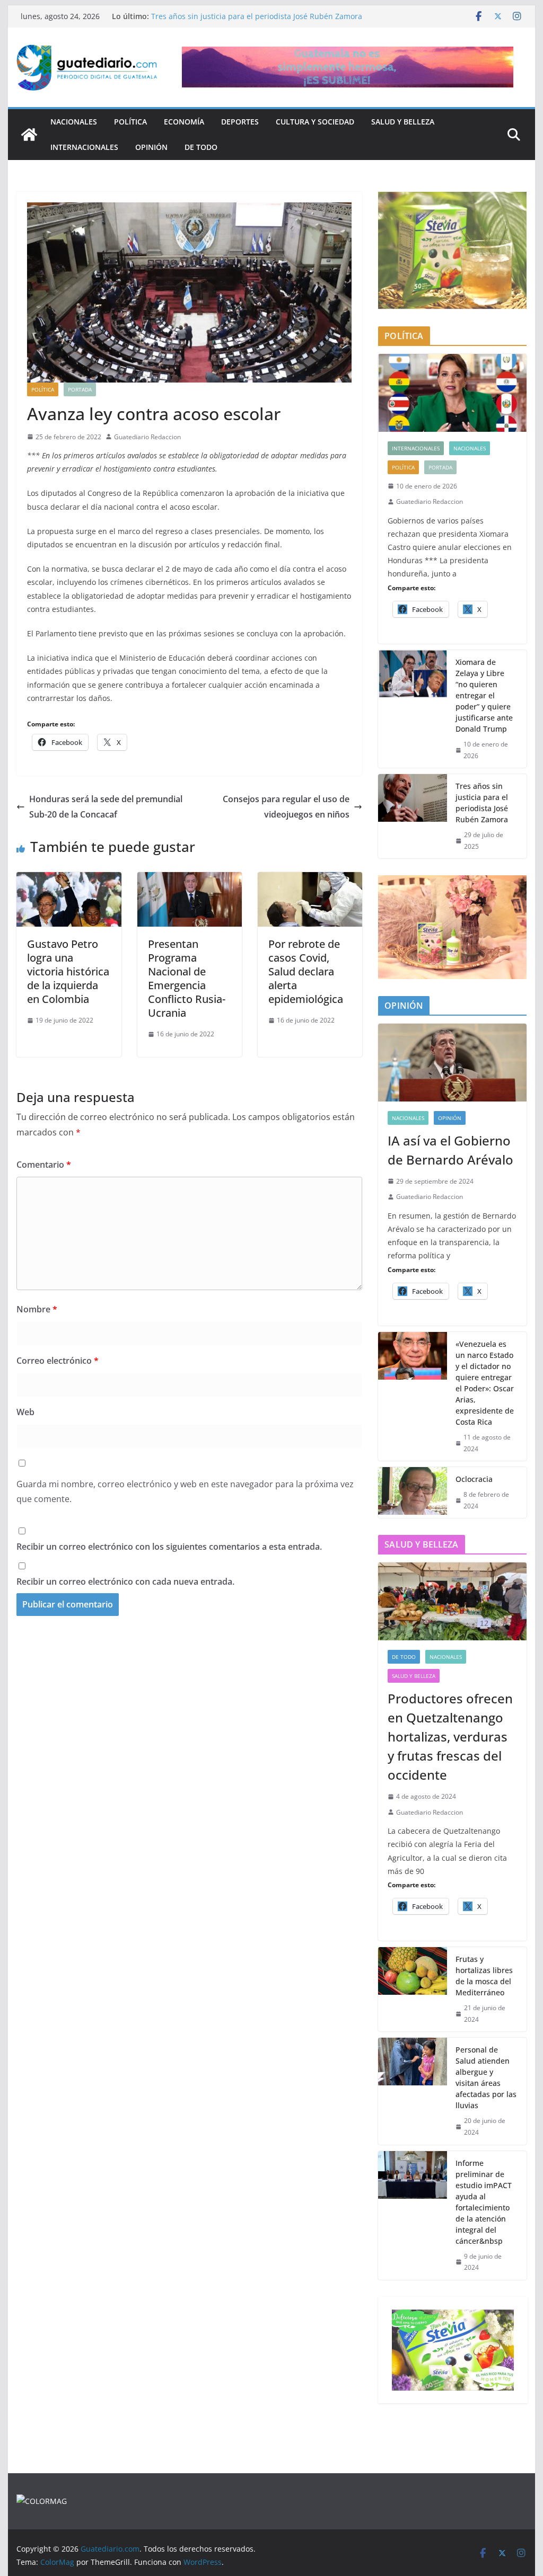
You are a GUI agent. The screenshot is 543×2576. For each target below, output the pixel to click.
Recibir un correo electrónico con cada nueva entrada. (125, 1582)
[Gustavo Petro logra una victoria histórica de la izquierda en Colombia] (69, 880)
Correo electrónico (58, 1361)
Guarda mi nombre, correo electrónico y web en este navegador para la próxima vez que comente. (185, 1492)
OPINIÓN (151, 147)
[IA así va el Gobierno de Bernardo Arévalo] (452, 1063)
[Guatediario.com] (29, 135)
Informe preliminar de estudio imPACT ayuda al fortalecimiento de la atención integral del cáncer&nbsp (484, 2202)
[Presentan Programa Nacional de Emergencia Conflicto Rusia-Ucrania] (190, 880)
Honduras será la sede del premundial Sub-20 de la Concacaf (106, 807)
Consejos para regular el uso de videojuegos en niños (286, 807)
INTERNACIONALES (84, 147)
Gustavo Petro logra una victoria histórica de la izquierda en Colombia (68, 971)
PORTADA (80, 389)
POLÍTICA (130, 122)
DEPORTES (240, 122)
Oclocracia (474, 1479)
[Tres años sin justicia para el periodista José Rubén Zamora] (413, 816)
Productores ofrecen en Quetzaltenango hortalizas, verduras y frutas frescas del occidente (450, 1736)
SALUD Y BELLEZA (403, 122)
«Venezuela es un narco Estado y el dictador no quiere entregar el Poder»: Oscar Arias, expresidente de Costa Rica (485, 1383)
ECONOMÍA (184, 122)
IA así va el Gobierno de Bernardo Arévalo (450, 1150)
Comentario (44, 1165)
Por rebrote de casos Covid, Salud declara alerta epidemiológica (306, 971)
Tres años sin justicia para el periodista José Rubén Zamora (257, 16)
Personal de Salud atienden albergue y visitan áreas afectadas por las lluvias (486, 2077)
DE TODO (201, 147)
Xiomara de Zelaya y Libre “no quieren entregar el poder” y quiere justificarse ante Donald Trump (484, 695)
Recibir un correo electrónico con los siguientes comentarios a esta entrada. (169, 1547)
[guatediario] (42, 2501)
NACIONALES (74, 122)
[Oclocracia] (413, 1493)
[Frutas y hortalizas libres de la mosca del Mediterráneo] (413, 1989)
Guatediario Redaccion (147, 437)
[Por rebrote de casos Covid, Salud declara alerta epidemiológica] (310, 880)
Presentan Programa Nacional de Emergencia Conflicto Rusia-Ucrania (187, 978)
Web (25, 1412)
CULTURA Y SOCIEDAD (315, 122)
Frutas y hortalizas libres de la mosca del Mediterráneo (484, 1976)
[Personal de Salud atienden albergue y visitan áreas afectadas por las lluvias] (413, 2091)
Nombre (37, 1309)
